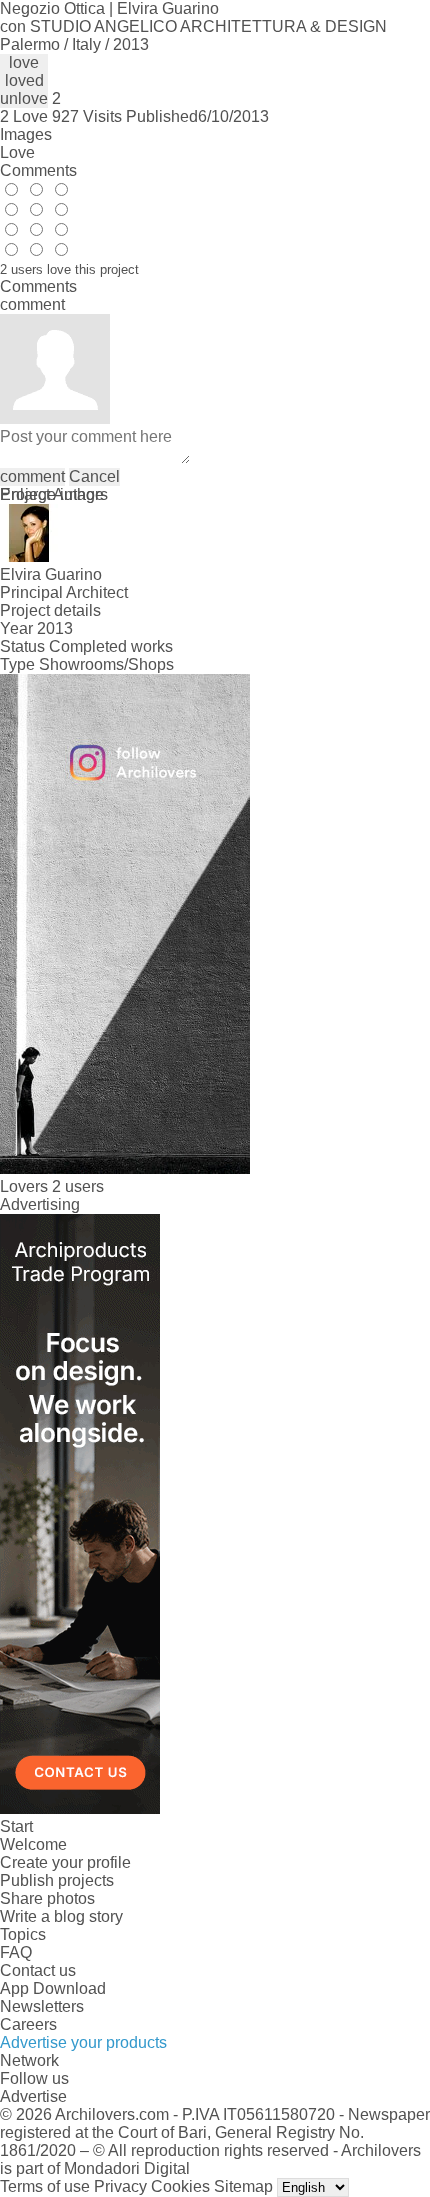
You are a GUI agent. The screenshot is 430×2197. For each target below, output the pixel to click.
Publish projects (57, 1880)
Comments (38, 170)
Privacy (120, 2186)
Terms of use (45, 2186)
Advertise (33, 2096)
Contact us (38, 1970)
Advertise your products (83, 2042)
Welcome (33, 1844)
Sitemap (243, 2186)
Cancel (94, 476)
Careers (28, 2024)
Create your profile (65, 1862)
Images (26, 134)
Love (17, 152)
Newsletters (42, 2006)
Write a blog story (61, 1916)
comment (32, 476)
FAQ (16, 1952)
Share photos (47, 1898)
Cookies (180, 2186)
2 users (78, 1186)
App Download (53, 1988)
